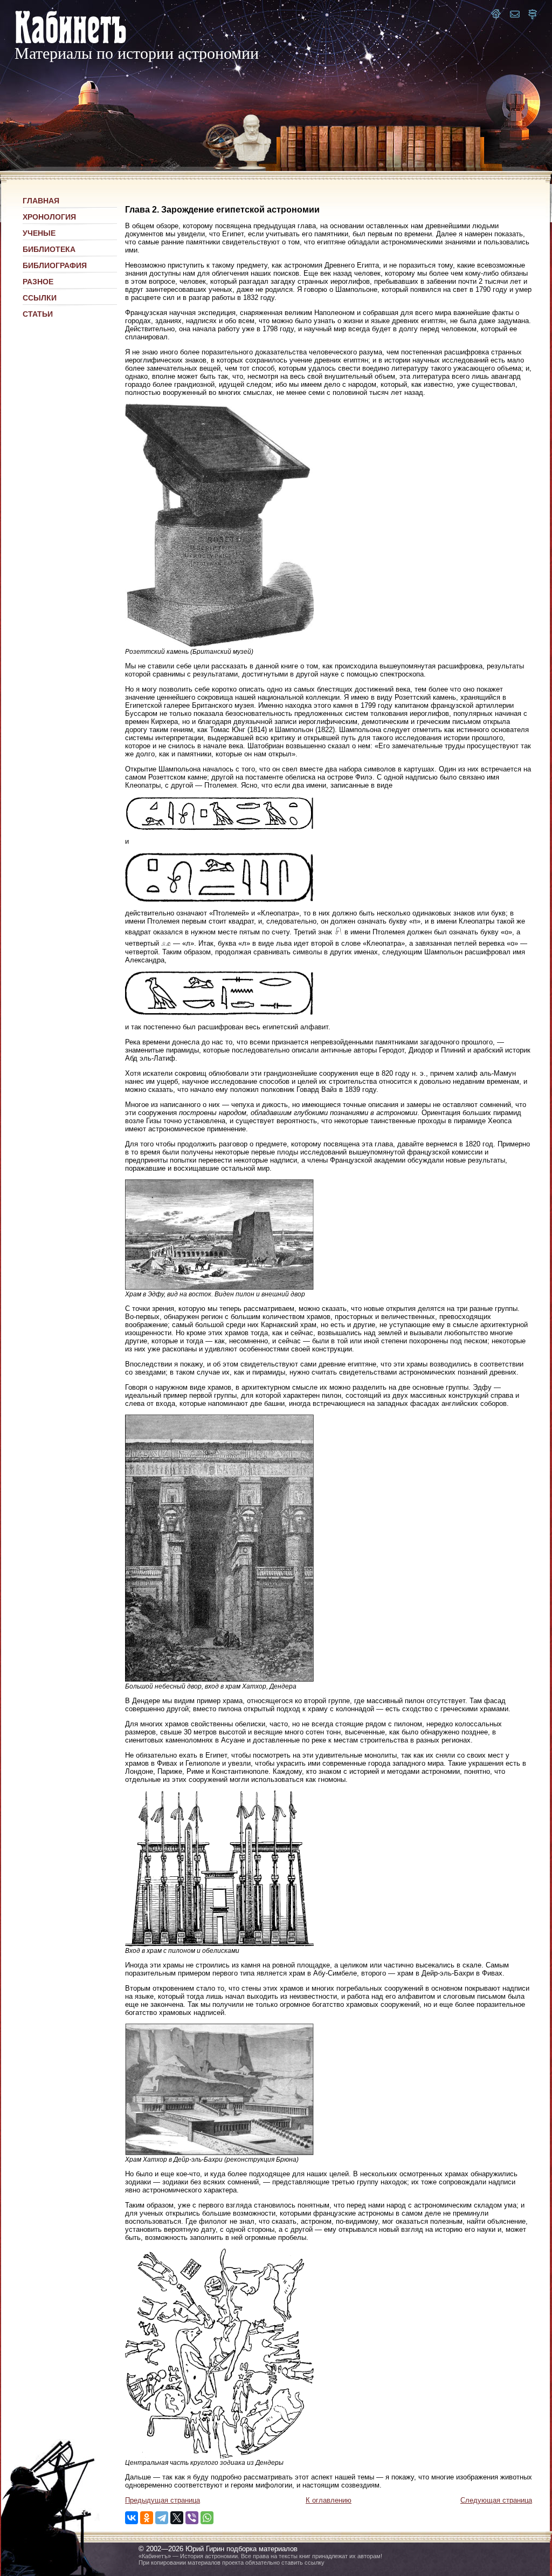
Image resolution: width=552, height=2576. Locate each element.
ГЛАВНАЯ (41, 201)
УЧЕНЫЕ (39, 233)
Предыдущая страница (163, 2500)
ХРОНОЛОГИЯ (49, 217)
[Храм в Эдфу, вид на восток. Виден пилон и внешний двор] (219, 1287)
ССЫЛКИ (40, 298)
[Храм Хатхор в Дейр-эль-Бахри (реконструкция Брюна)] (219, 2153)
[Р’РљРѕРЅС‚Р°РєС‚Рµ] (132, 2518)
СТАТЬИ (38, 314)
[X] (177, 2518)
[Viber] (192, 2518)
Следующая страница (496, 2500)
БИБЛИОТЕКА (49, 249)
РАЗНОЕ (38, 282)
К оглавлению (329, 2500)
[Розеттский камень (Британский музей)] (219, 644)
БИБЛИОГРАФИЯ (55, 265)
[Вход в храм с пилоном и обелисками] (219, 1944)
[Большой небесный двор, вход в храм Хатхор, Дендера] (219, 1679)
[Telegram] (162, 2518)
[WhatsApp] (207, 2518)
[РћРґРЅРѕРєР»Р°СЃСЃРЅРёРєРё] (147, 2518)
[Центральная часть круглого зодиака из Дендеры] (219, 2456)
